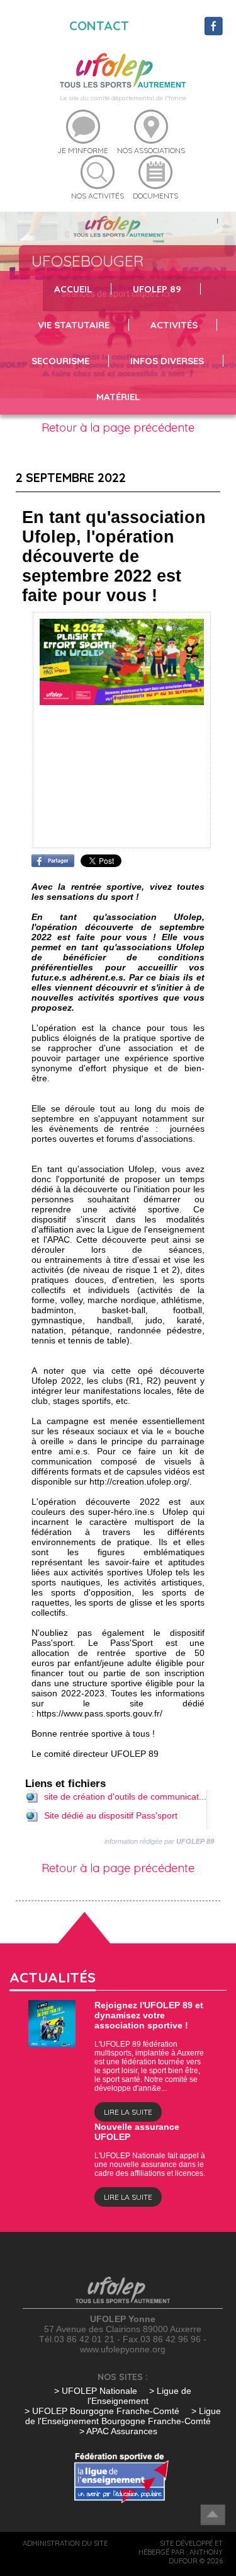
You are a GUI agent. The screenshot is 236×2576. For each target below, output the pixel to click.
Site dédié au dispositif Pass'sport (111, 1815)
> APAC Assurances (118, 2431)
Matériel (118, 397)
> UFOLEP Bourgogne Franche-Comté (103, 2411)
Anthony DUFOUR (196, 2556)
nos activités (98, 196)
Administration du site (65, 2543)
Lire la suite (128, 2112)
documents (155, 196)
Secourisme (60, 361)
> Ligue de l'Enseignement (139, 2396)
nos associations (151, 150)
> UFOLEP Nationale (96, 2391)
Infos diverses (167, 361)
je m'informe (83, 150)
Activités (174, 325)
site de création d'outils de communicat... (125, 1797)
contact (99, 26)
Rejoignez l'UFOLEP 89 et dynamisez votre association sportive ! (149, 2015)
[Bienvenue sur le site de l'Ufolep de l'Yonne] (123, 69)
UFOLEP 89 (157, 289)
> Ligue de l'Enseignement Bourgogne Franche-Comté (123, 2416)
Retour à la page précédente (118, 428)
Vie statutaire (74, 325)
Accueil (73, 289)
